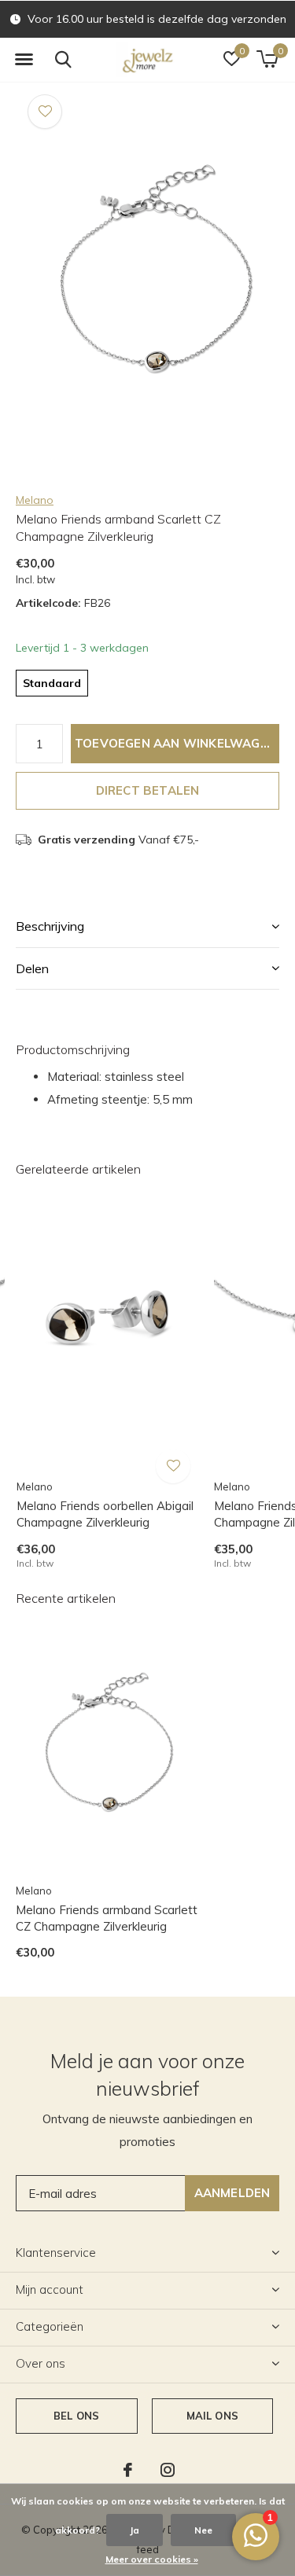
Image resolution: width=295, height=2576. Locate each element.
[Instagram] (168, 2470)
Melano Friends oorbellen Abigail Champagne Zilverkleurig (105, 1514)
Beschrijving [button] (50, 926)
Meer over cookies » (152, 2559)
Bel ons (76, 2416)
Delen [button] (32, 968)
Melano (35, 500)
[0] (267, 59)
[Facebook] (128, 2470)
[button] (24, 60)
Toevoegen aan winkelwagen (175, 743)
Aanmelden (232, 2193)
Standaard (52, 683)
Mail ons (212, 2416)
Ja (135, 2530)
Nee (203, 2530)
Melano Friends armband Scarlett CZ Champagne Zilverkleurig (107, 1918)
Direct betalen (148, 790)
